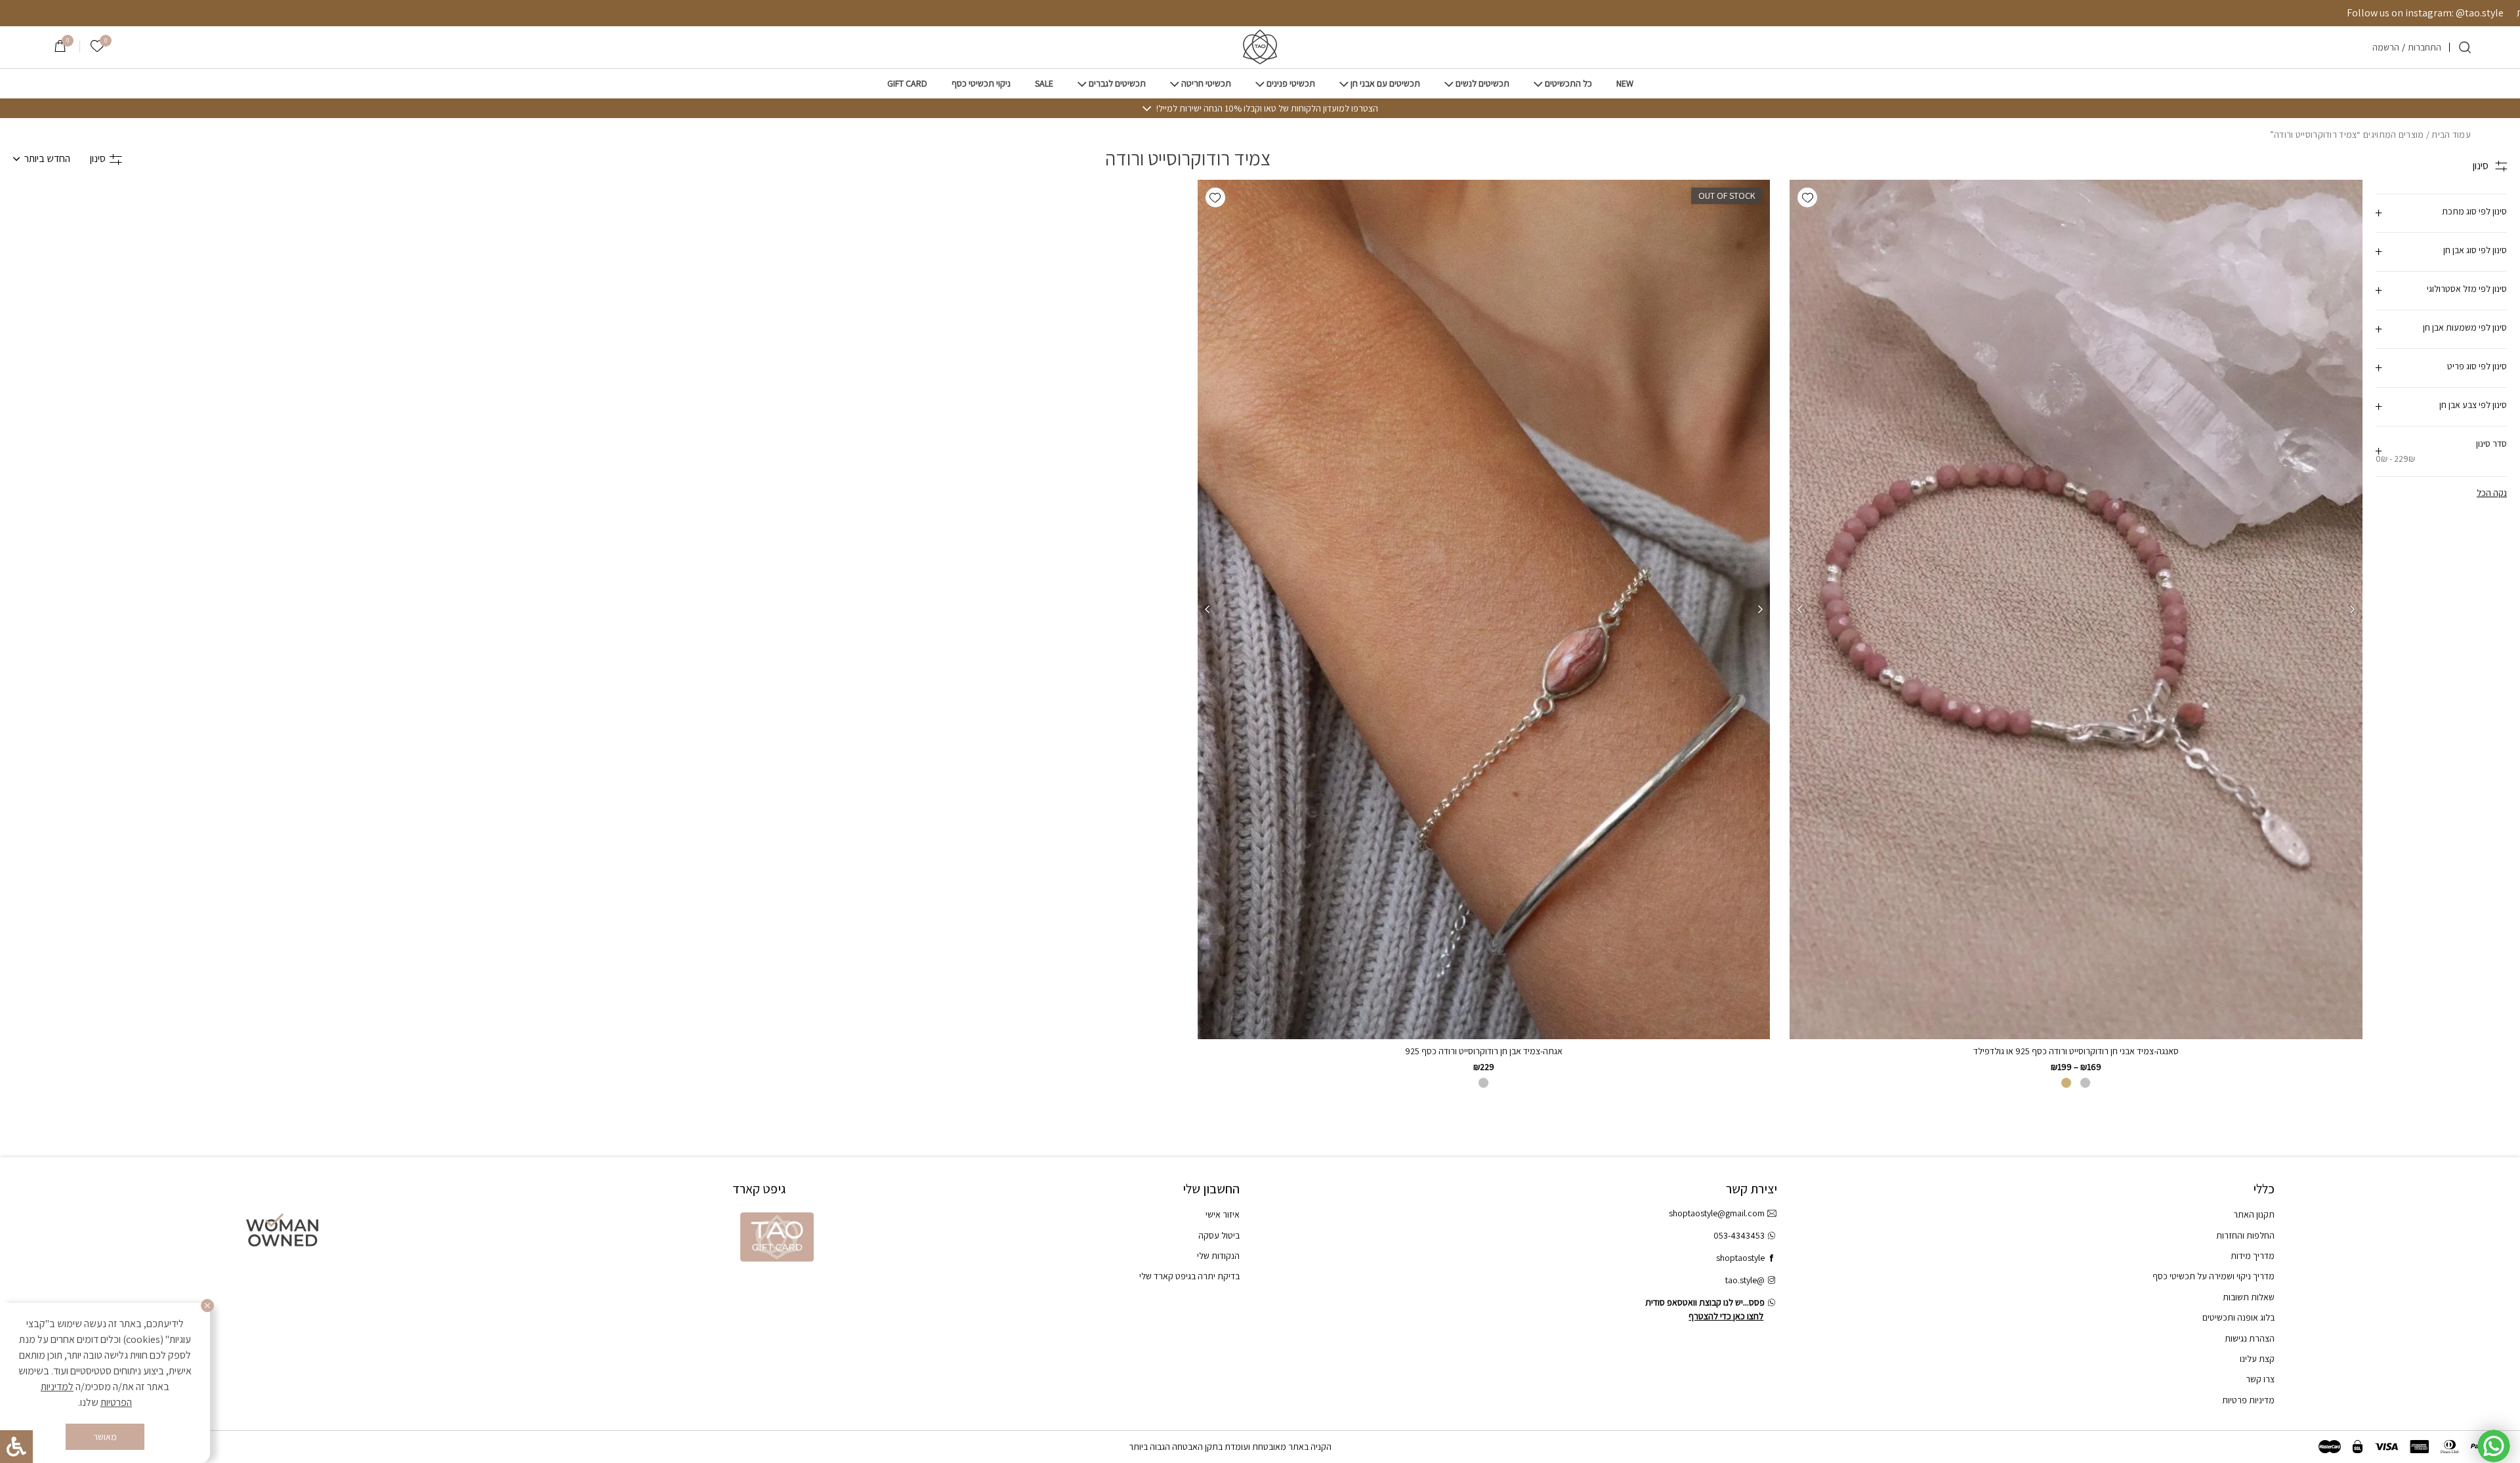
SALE (1044, 84)
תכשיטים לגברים (1117, 84)
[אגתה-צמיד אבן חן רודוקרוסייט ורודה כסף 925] (1483, 609)
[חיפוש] (2465, 47)
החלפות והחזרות (2245, 1235)
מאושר (105, 1437)
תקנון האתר (2254, 1214)
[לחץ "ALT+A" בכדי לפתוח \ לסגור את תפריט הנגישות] (16, 1447)
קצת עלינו (2257, 1359)
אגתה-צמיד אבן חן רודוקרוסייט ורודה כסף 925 (1484, 1051)
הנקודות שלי (1218, 1256)
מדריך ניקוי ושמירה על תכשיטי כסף (2214, 1276)
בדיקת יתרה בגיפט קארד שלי (1189, 1276)
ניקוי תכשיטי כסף (981, 84)
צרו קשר (2260, 1379)
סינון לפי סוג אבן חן (2475, 250)
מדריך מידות (2253, 1256)
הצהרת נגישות (2250, 1338)
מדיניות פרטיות (2248, 1400)
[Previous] (2353, 609)
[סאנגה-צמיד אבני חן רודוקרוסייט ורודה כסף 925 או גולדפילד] (2076, 609)
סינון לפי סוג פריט (2477, 366)
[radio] (2085, 1083)
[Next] (1799, 609)
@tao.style (1745, 1280)
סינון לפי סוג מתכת (2474, 211)
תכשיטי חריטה (1206, 84)
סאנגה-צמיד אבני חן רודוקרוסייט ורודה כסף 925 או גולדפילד (2076, 1051)
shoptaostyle (1740, 1258)
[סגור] (207, 1306)
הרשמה (2386, 47)
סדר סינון (2441, 451)
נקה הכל (2492, 493)
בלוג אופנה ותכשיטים (2238, 1317)
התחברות (2425, 47)
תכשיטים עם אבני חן (1385, 84)
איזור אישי (1223, 1214)
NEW (1625, 84)
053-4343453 (1739, 1235)
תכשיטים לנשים (1482, 84)
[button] (1807, 197)
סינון (98, 158)
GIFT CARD (907, 84)
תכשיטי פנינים (1291, 84)
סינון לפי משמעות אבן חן (2465, 327)
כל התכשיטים (1568, 84)
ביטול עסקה (1219, 1235)
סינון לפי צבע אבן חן (2473, 405)
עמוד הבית (2451, 134)
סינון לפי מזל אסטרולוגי (2467, 289)
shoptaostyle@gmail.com (1717, 1213)
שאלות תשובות (2249, 1297)
